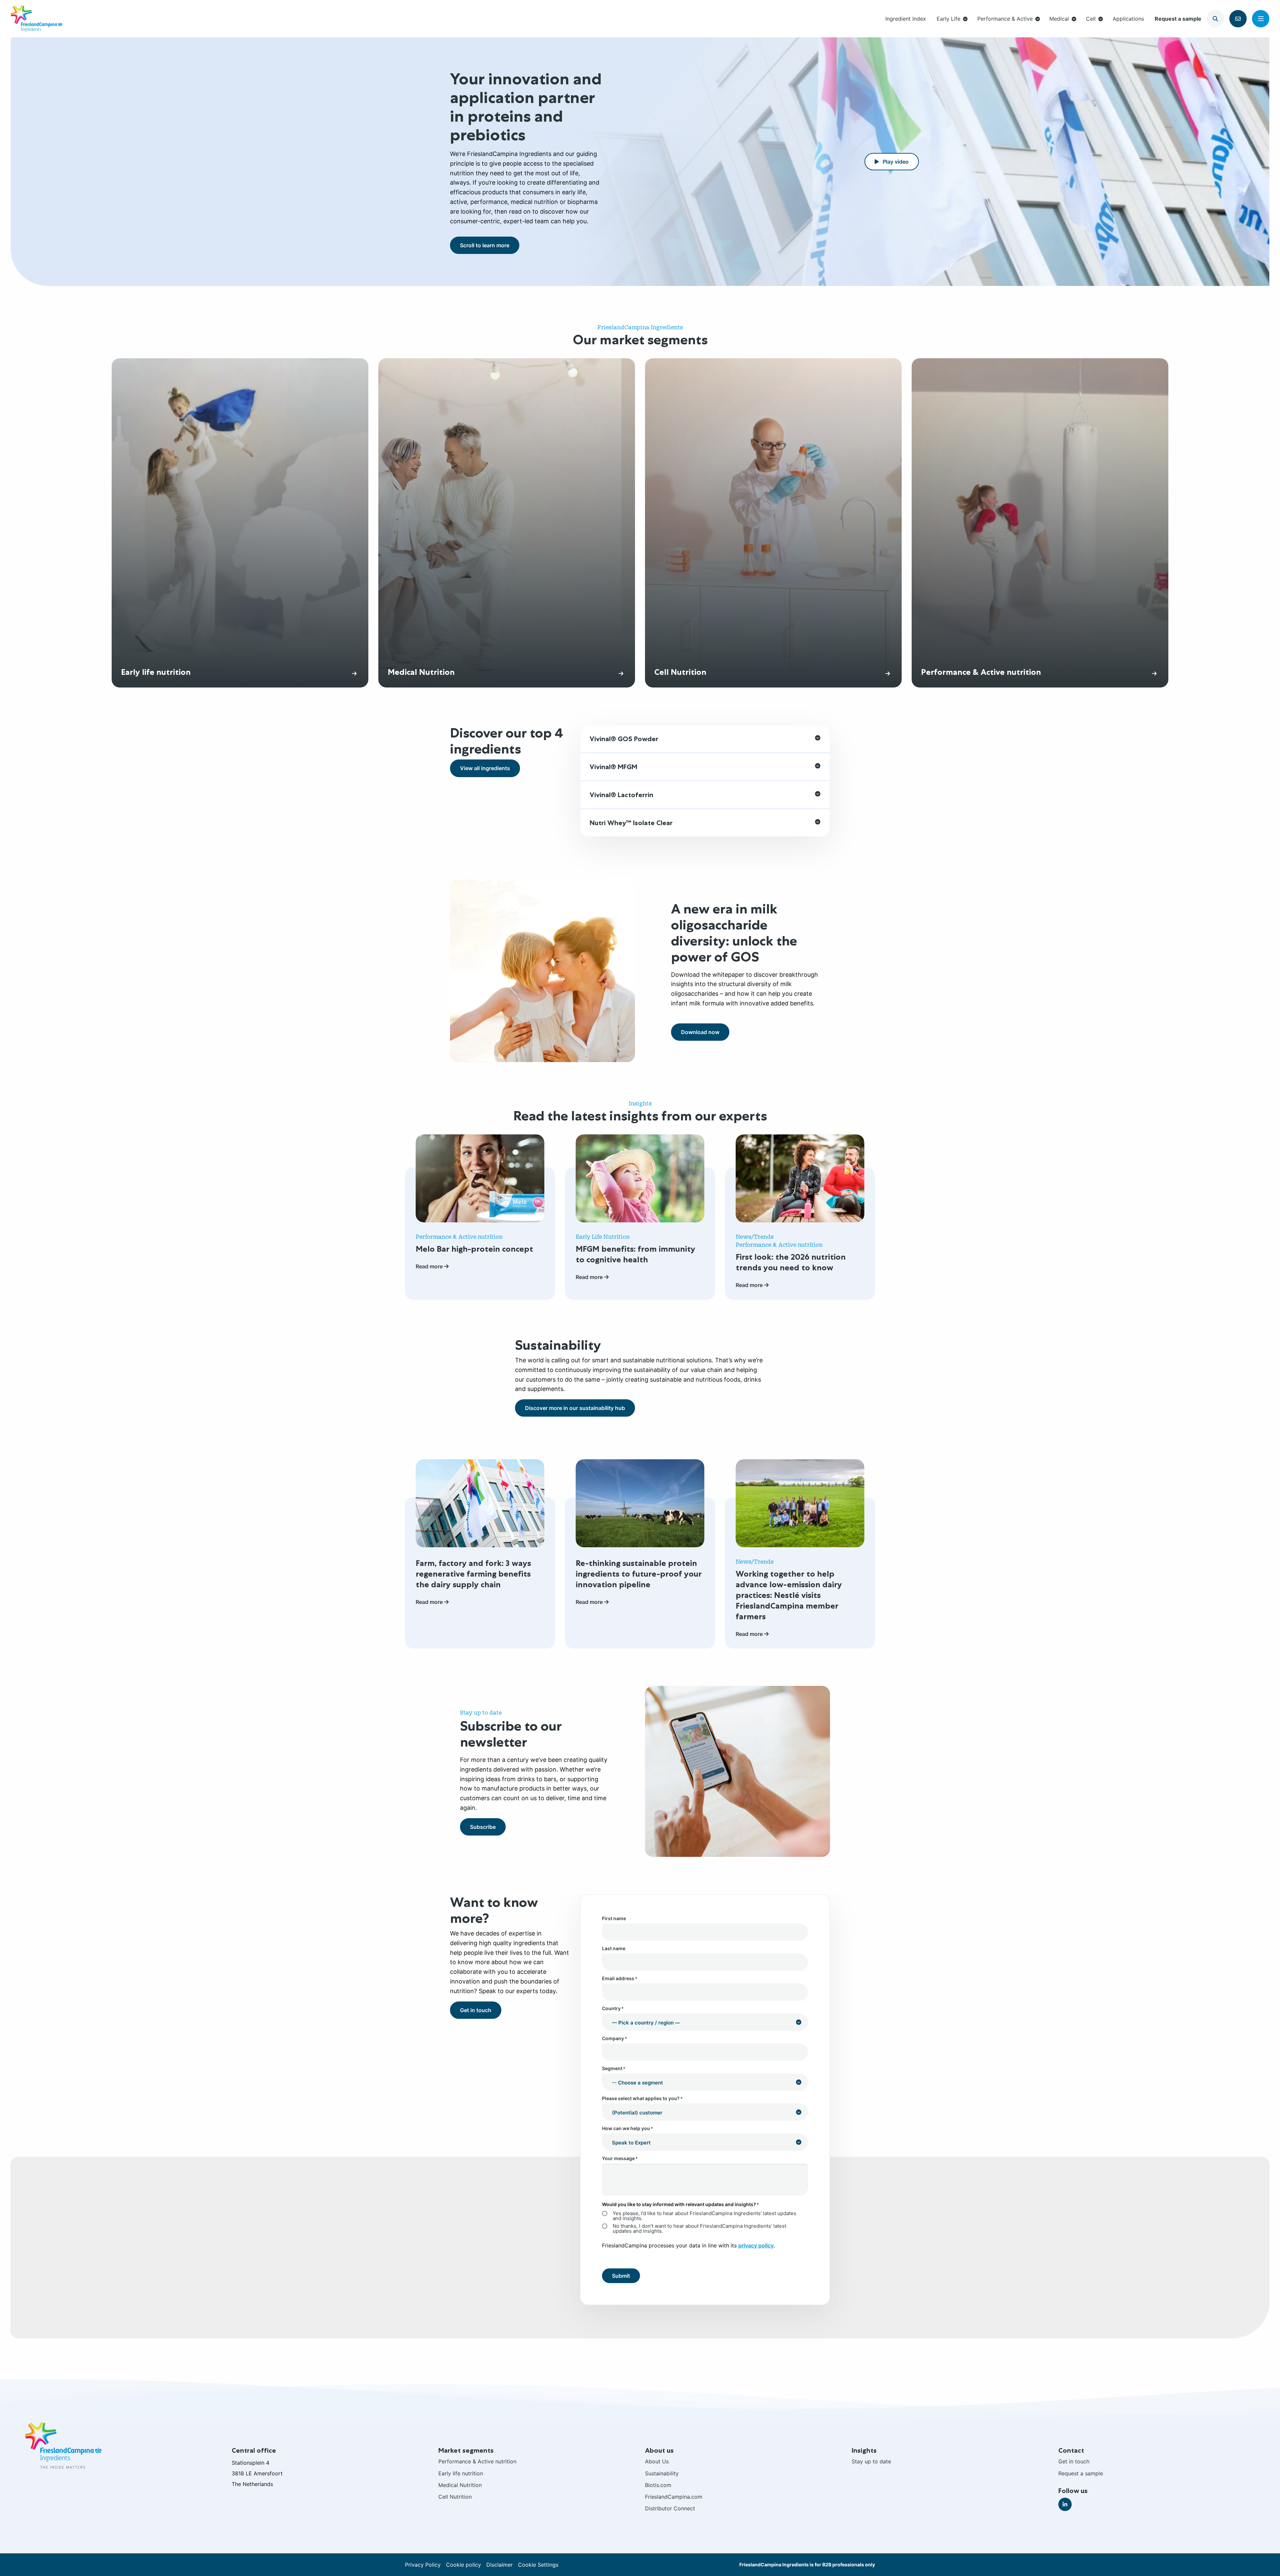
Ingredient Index (906, 19)
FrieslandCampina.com (674, 2497)
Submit (621, 2276)
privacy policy (756, 2245)
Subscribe (483, 1827)
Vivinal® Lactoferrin (621, 795)
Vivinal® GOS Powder (624, 739)
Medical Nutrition (460, 2485)
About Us (657, 2461)
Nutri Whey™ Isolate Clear (631, 823)
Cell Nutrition (455, 2497)
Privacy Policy (423, 2565)
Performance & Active (1005, 19)
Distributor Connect (670, 2508)
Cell (1091, 19)
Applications (1128, 19)
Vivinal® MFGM (613, 767)
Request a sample (1178, 19)
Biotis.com (658, 2485)
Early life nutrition (461, 2473)
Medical (1059, 19)
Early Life (948, 19)
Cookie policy (463, 2565)
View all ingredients (485, 768)
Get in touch (476, 2010)
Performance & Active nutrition (477, 2461)
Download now (700, 1032)
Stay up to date (871, 2461)
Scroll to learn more (485, 245)
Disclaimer (499, 2565)
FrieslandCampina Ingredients (36, 19)
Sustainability (662, 2473)
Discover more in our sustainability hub (575, 1408)
